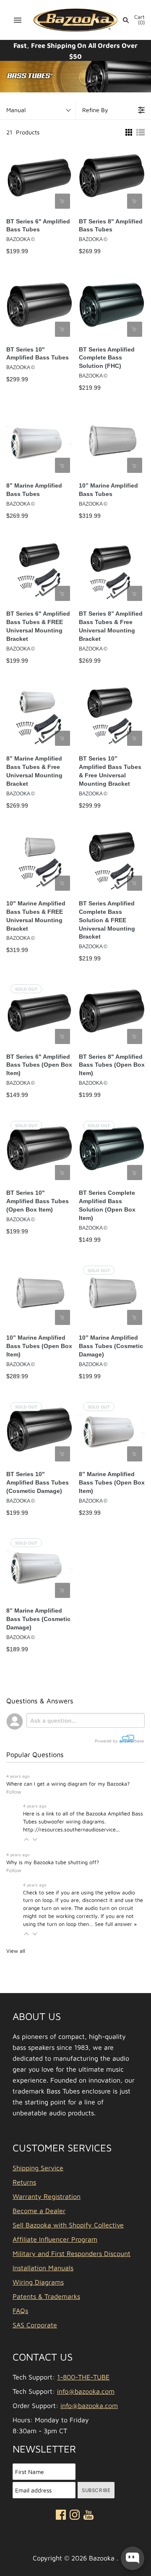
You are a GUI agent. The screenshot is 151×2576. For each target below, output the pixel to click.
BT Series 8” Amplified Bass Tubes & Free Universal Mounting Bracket (111, 626)
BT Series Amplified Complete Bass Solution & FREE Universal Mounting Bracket (107, 920)
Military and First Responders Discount (72, 2253)
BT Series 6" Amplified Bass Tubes (38, 226)
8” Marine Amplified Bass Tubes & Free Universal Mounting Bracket (34, 771)
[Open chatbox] (133, 2558)
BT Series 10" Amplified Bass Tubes (38, 354)
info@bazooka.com (86, 2391)
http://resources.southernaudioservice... (71, 1830)
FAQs (20, 2311)
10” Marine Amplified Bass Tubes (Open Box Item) (39, 1346)
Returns (24, 2182)
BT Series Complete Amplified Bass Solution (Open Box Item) (107, 1205)
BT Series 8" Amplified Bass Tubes (111, 226)
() (139, 20)
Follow (14, 1792)
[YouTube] (89, 2516)
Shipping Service (38, 2168)
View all (16, 1951)
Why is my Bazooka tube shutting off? (53, 1862)
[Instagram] (75, 2516)
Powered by (107, 1741)
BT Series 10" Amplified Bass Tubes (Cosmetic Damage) (38, 1482)
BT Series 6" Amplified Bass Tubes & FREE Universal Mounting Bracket (38, 626)
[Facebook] (61, 2516)
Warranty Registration (47, 2196)
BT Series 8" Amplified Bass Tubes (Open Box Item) (112, 1065)
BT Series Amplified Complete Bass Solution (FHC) (107, 358)
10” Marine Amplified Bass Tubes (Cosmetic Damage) (111, 1346)
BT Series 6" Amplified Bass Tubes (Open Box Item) (39, 1065)
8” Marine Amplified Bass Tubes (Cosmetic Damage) (38, 1619)
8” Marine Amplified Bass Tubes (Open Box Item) (112, 1482)
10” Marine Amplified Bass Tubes (108, 490)
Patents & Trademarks (46, 2296)
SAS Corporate (35, 2325)
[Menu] (18, 20)
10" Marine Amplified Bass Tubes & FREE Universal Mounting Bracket (36, 916)
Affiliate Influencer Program (55, 2239)
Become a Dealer (39, 2211)
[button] (26, 1839)
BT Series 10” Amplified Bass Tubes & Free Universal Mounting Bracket (110, 771)
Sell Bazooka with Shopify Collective (68, 2225)
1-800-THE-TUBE (83, 2377)
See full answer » (116, 1924)
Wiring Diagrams (38, 2282)
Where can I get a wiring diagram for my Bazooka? (68, 1784)
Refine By (95, 110)
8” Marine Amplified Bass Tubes (34, 490)
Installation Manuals (43, 2268)
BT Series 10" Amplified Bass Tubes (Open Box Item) (38, 1201)
